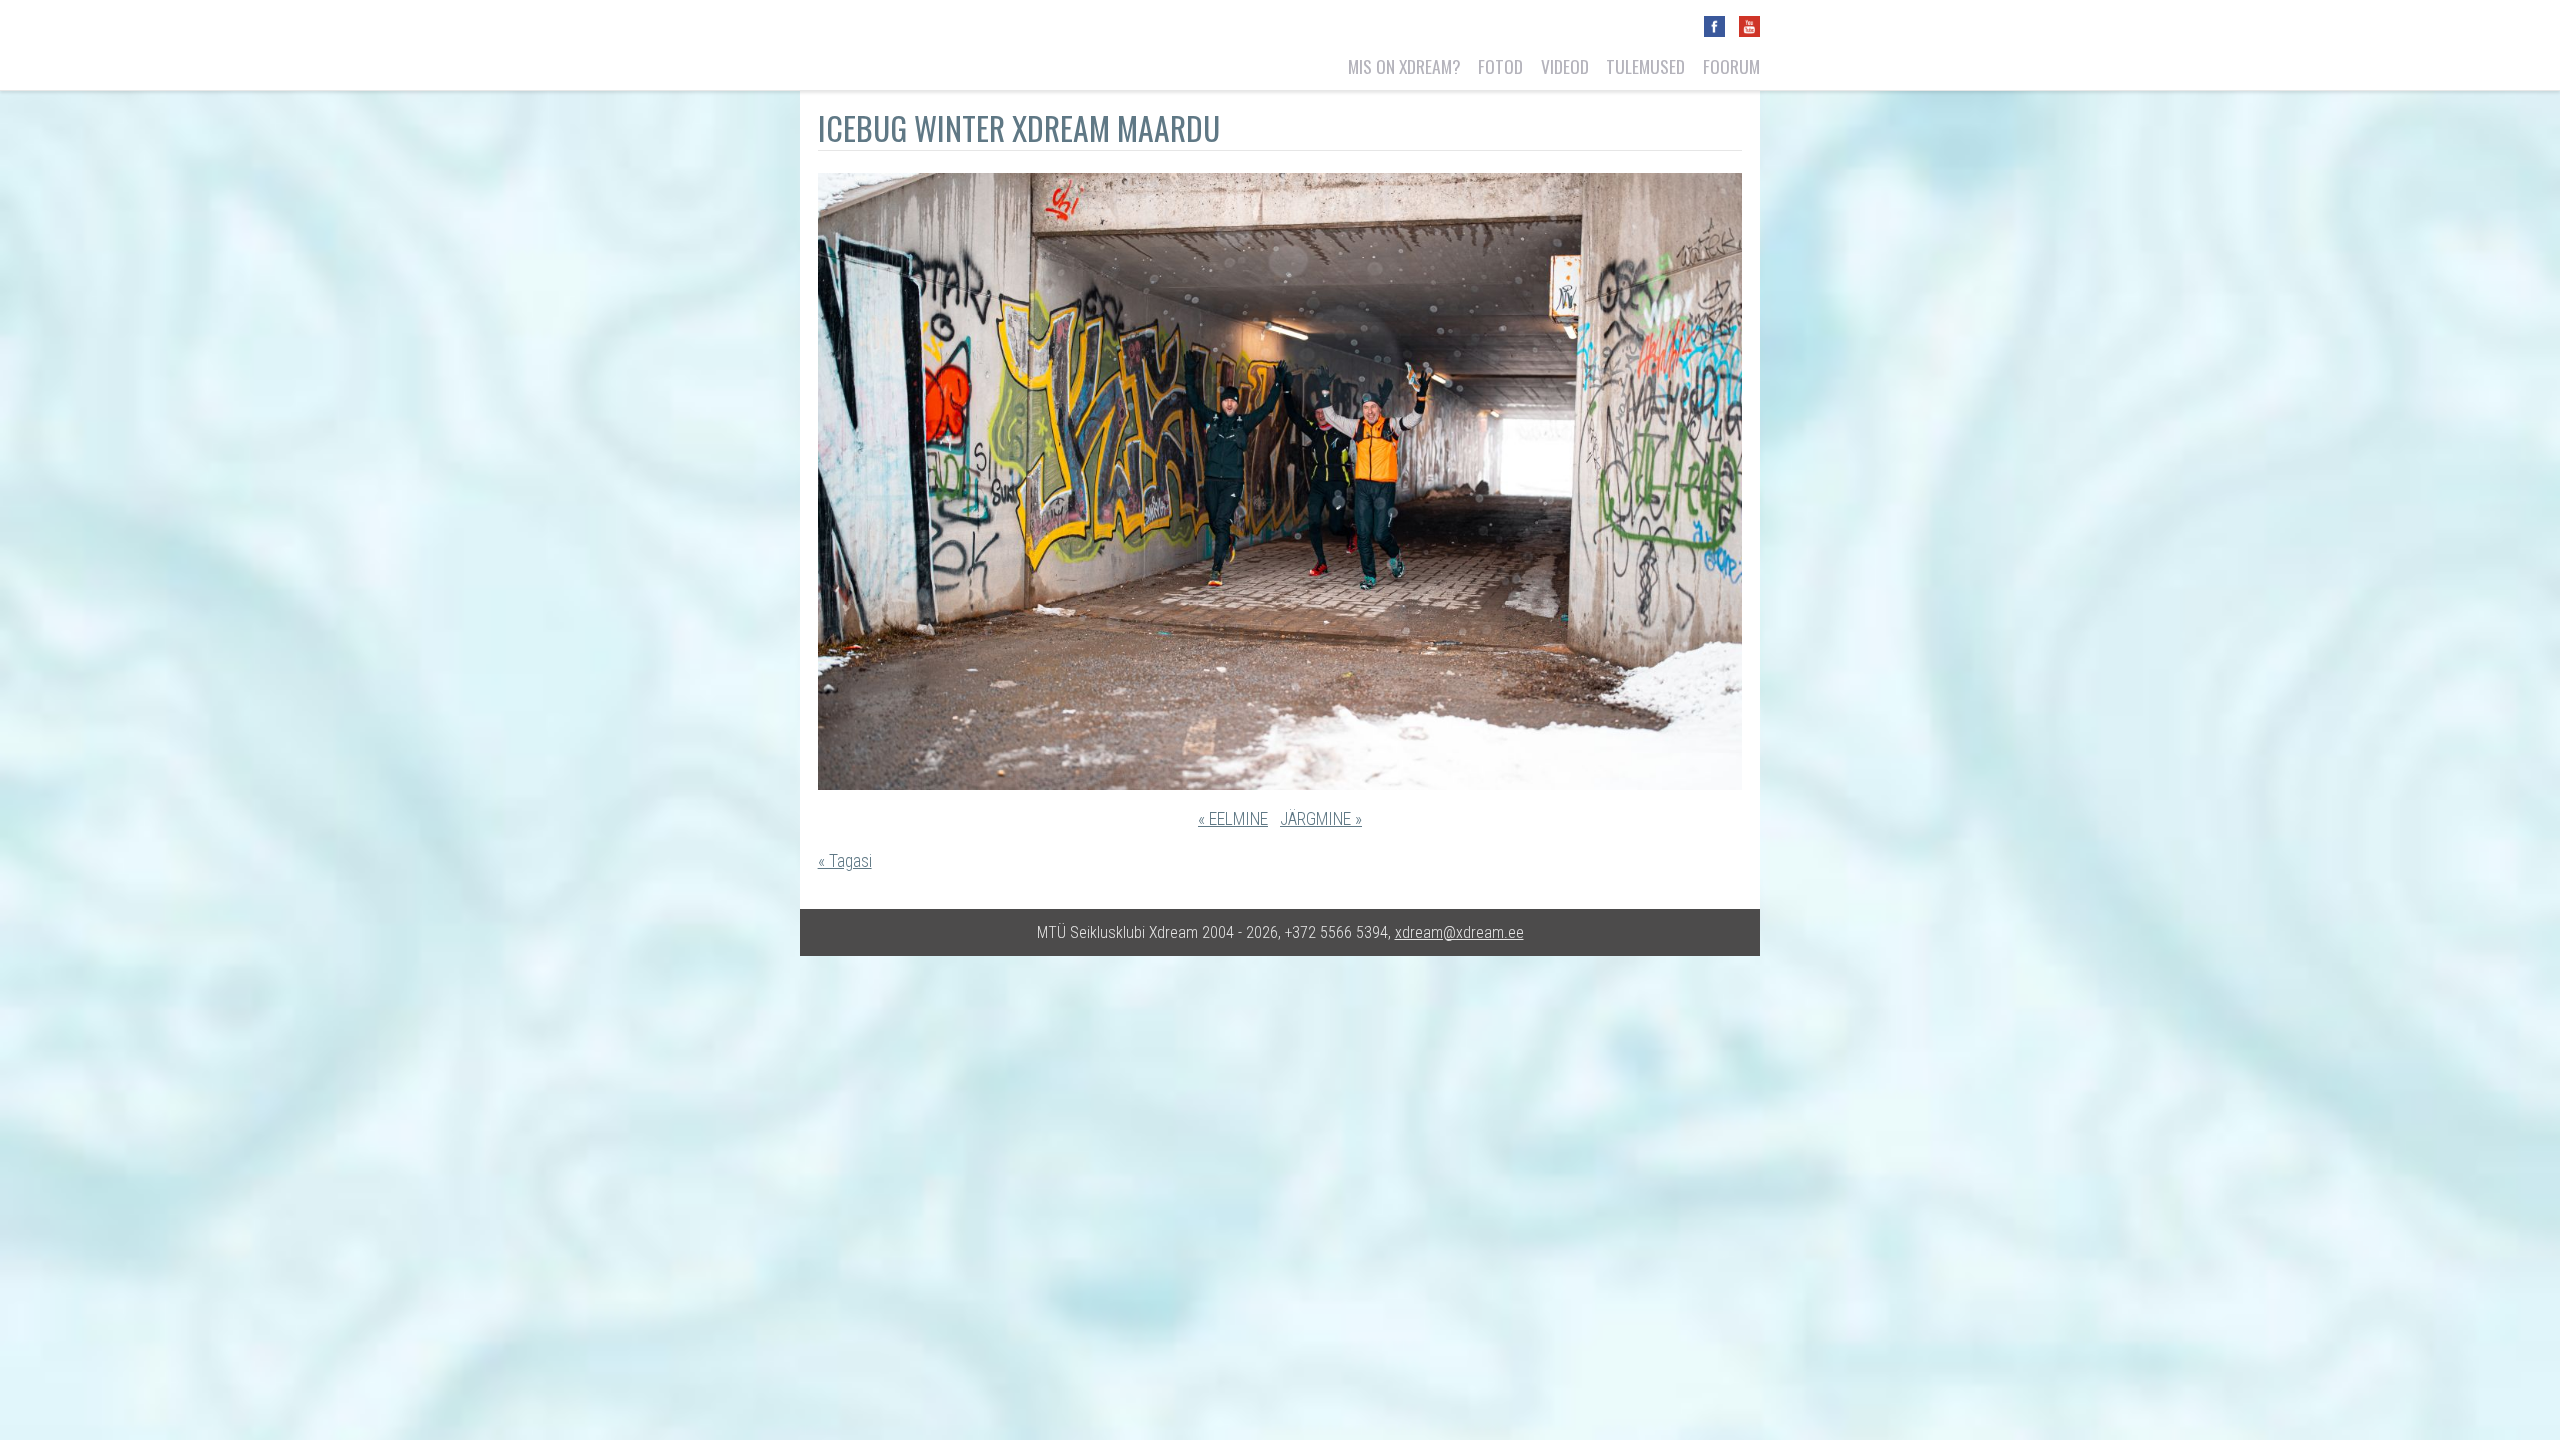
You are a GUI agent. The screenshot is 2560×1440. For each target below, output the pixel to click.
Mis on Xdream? (1404, 66)
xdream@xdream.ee (1459, 932)
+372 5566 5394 (1336, 932)
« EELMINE (1233, 819)
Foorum (1731, 66)
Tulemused (1645, 66)
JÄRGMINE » (1321, 819)
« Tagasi (845, 861)
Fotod (1500, 66)
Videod (1565, 66)
